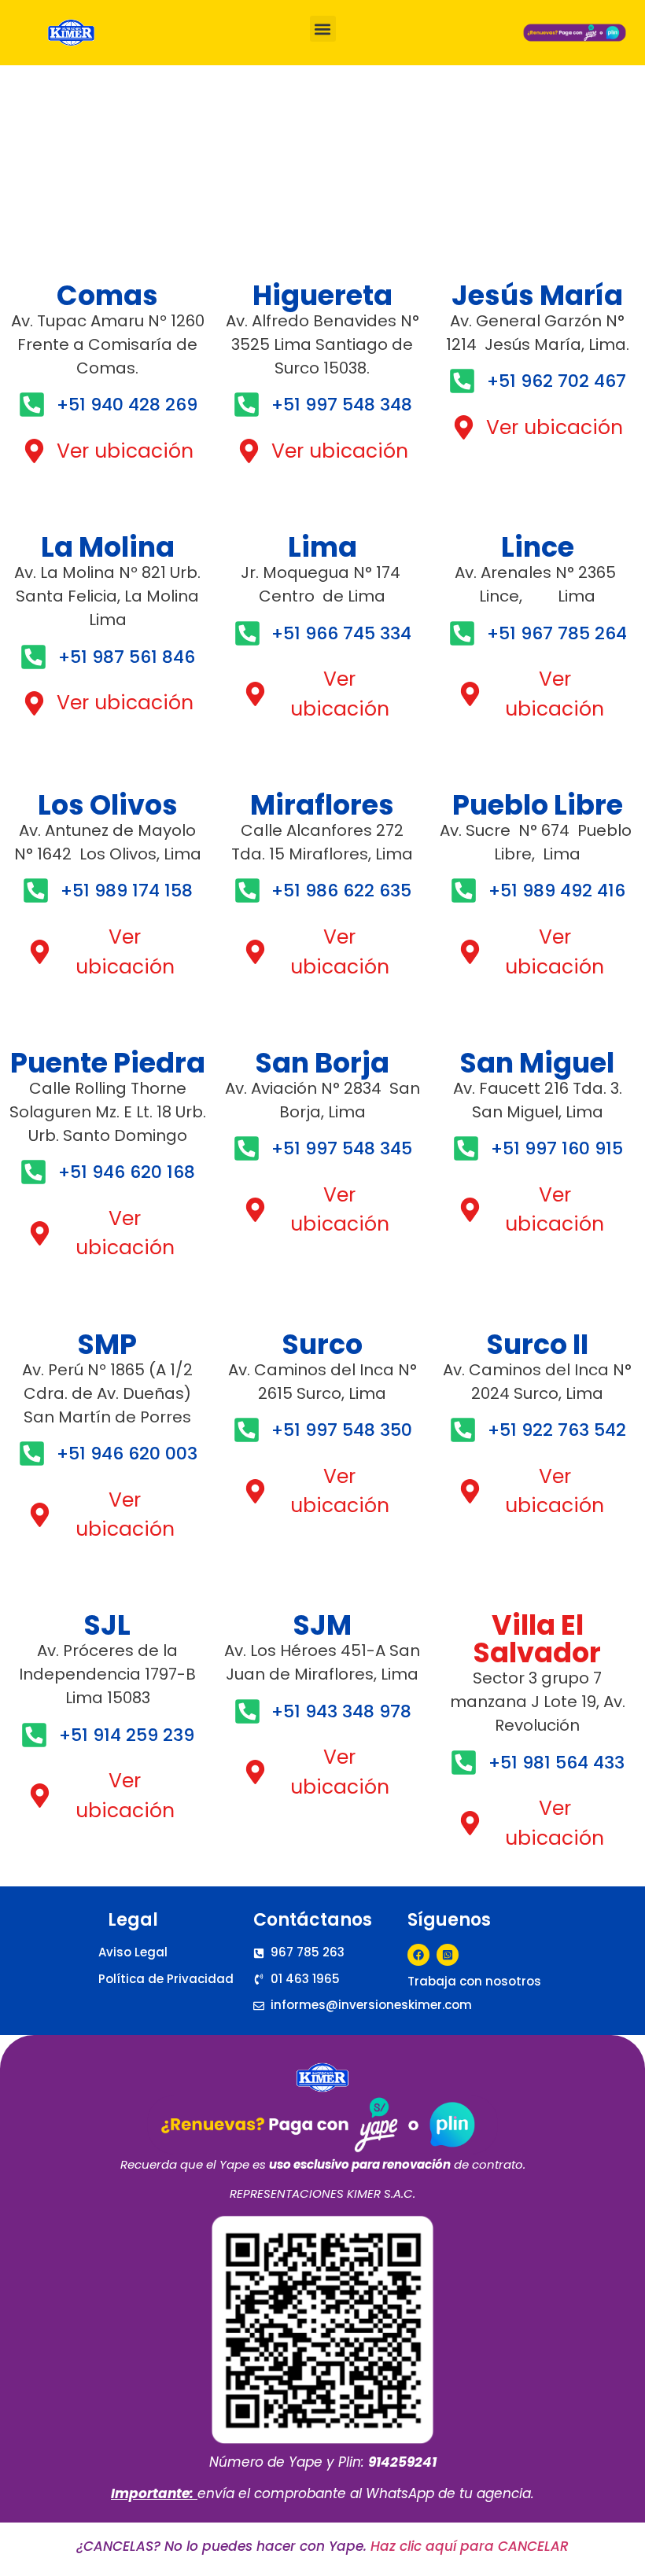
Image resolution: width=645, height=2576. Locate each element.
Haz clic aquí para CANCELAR (470, 2546)
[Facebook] (418, 1955)
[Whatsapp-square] (448, 1955)
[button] (323, 29)
